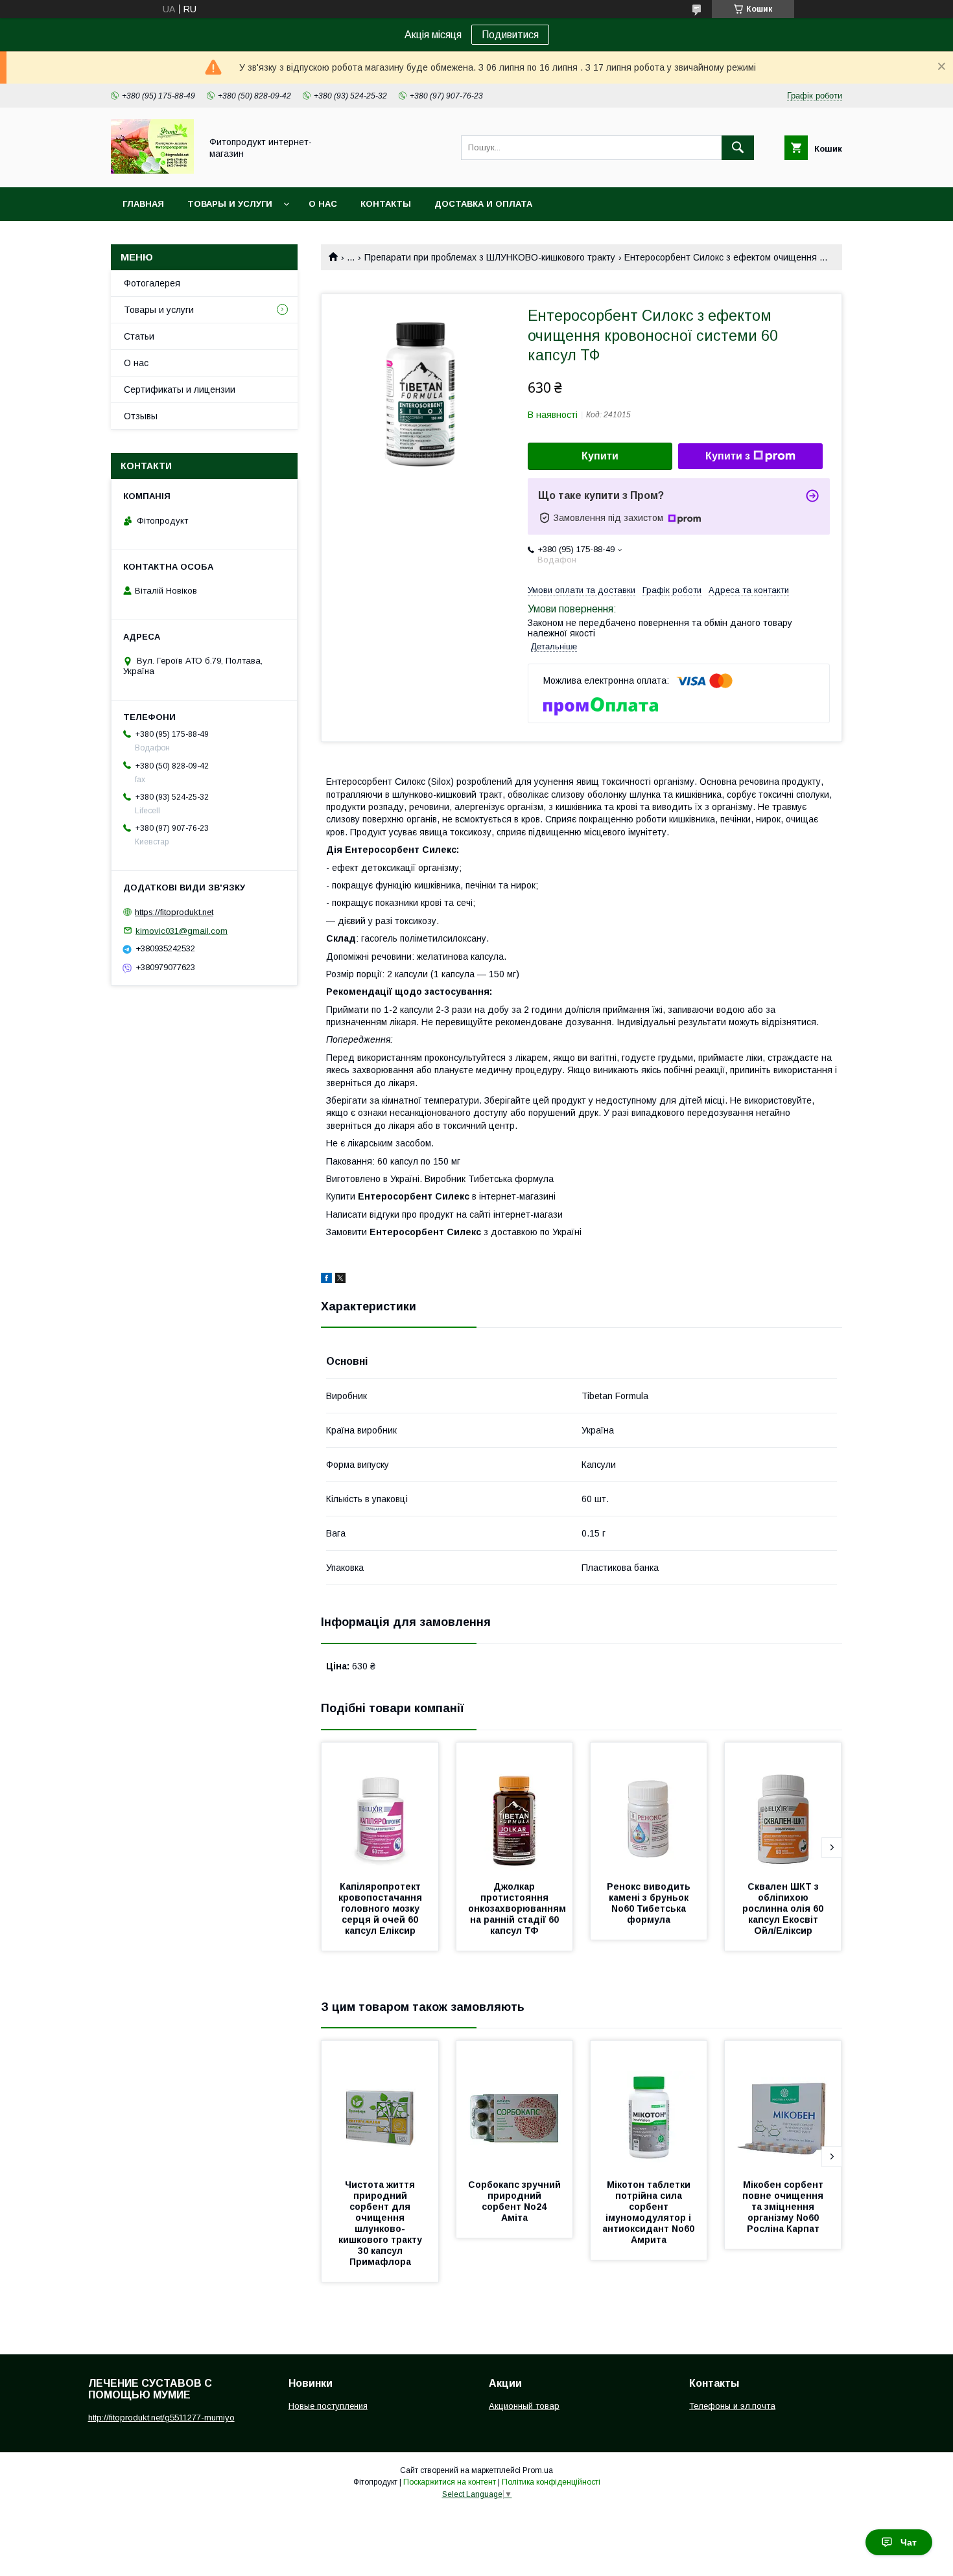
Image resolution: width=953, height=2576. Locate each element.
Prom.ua (538, 2470)
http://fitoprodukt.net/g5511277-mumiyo (161, 2418)
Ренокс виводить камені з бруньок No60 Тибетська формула (650, 1903)
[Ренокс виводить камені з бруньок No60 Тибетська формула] (649, 1807)
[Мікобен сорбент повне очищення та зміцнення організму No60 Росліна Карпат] (783, 2106)
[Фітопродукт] (152, 170)
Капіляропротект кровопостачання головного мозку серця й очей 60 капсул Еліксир (382, 1909)
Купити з (728, 456)
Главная (143, 204)
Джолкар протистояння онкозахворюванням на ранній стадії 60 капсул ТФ (518, 1909)
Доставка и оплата (483, 204)
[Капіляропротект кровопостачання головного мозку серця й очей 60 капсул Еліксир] (380, 1807)
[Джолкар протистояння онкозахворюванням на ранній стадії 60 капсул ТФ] (515, 1807)
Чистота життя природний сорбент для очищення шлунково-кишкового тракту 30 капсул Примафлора (382, 2223)
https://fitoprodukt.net (174, 912)
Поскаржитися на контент (450, 2482)
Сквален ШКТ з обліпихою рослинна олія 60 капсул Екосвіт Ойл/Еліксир (784, 1909)
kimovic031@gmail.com (182, 930)
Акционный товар (524, 2406)
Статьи (139, 336)
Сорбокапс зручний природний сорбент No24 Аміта (516, 2201)
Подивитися (510, 35)
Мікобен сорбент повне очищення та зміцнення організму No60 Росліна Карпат (784, 2207)
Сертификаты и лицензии (180, 389)
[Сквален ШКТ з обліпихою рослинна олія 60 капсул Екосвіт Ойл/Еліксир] (783, 1807)
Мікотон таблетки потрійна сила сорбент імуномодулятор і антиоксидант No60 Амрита (650, 2212)
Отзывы (141, 416)
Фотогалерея (152, 283)
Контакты (386, 204)
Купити (600, 456)
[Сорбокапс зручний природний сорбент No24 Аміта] (515, 2106)
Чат (909, 2542)
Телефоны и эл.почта (732, 2406)
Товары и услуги (230, 204)
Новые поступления (328, 2406)
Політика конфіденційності (551, 2482)
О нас (323, 204)
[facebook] (326, 1280)
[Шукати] (738, 148)
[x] (340, 1280)
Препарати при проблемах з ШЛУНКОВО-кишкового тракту (490, 257)
